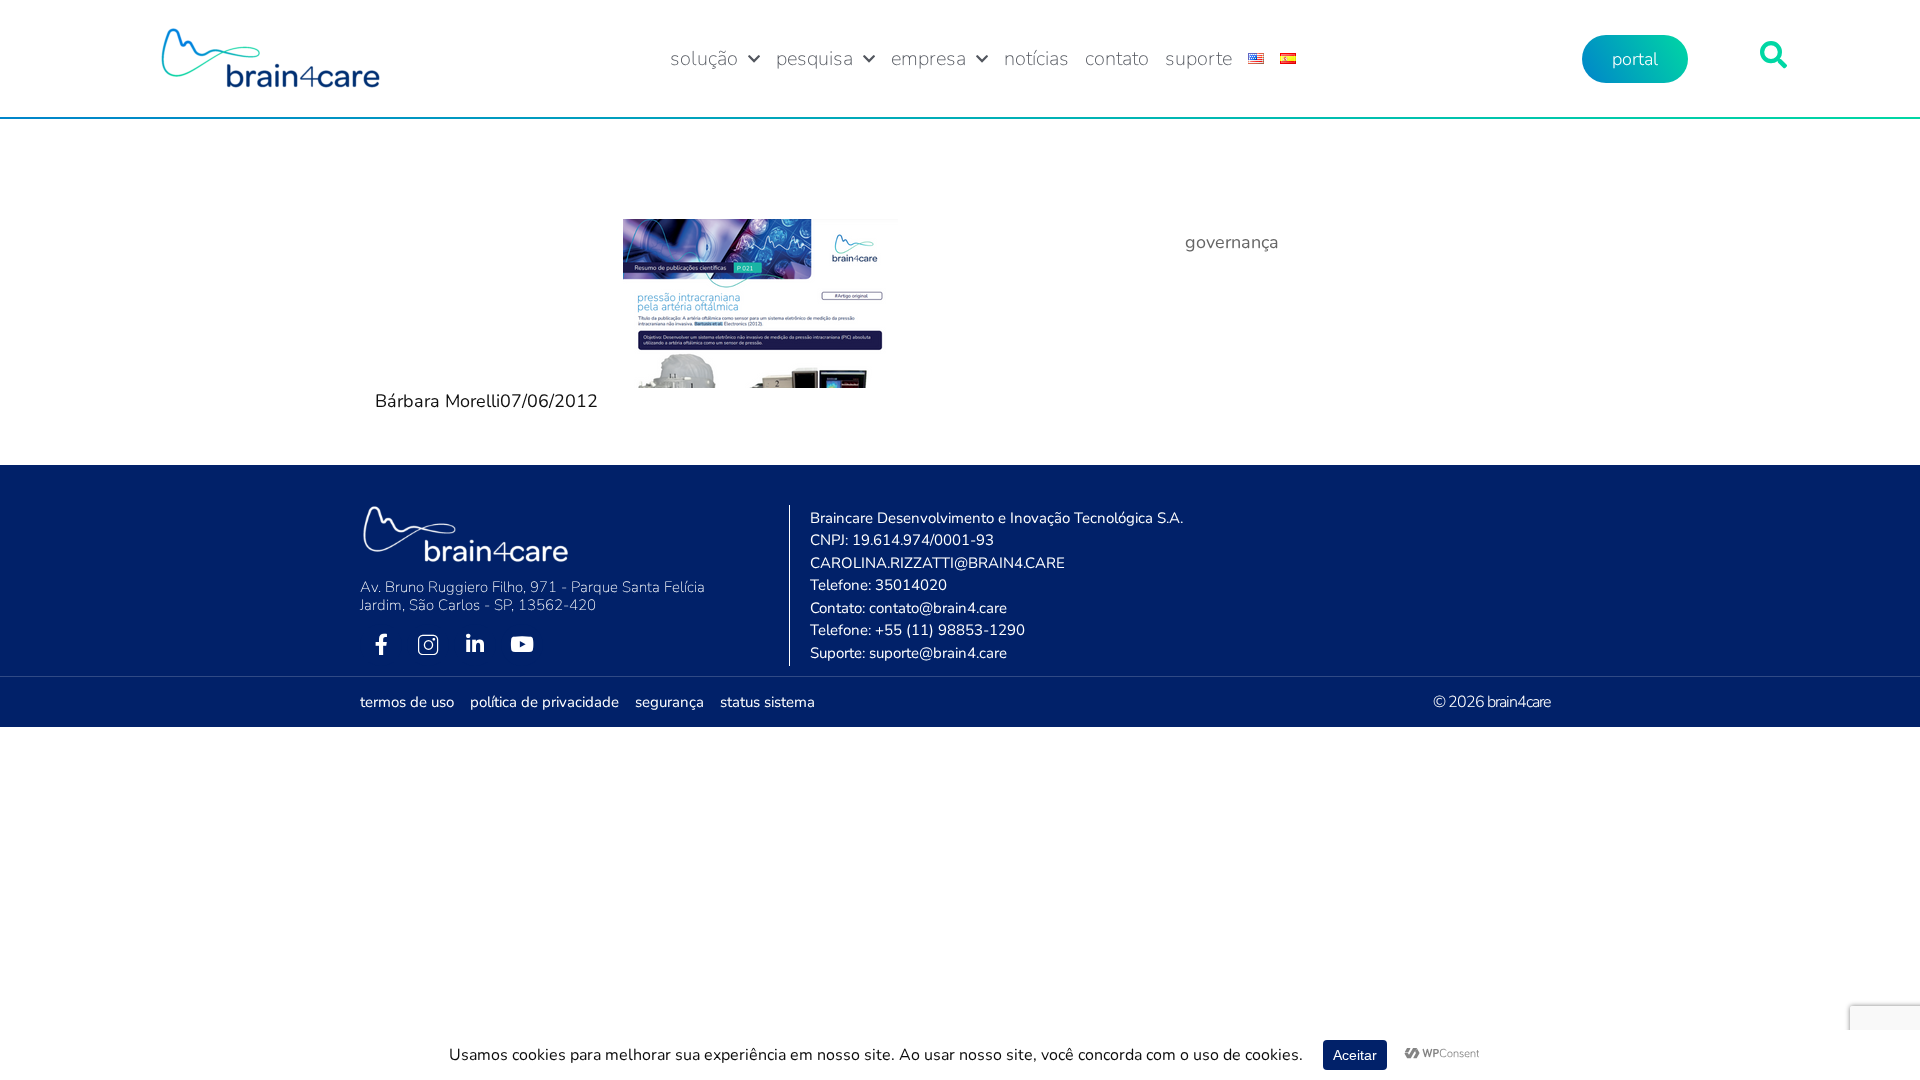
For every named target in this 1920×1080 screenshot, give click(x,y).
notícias (1036, 59)
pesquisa (814, 59)
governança (1232, 242)
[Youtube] (522, 645)
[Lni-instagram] (428, 645)
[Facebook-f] (381, 645)
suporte (1198, 59)
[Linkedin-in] (475, 645)
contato (1117, 59)
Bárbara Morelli (437, 401)
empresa (928, 59)
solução (704, 59)
